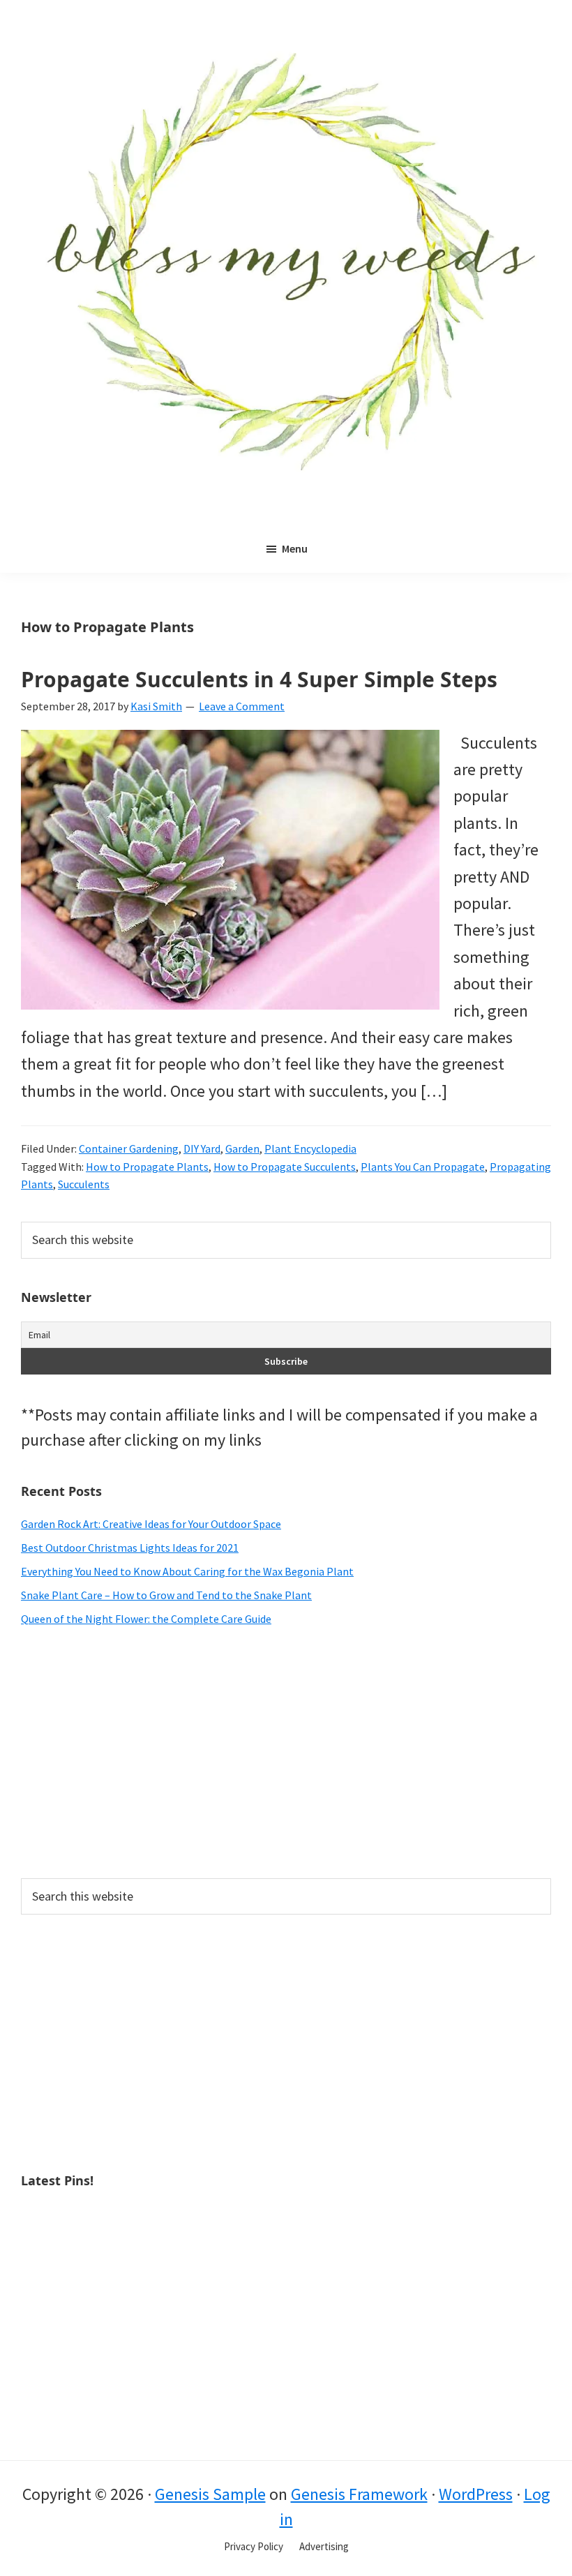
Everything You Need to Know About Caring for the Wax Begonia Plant (187, 1571)
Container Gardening (129, 1148)
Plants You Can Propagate (423, 1167)
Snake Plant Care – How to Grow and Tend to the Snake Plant (166, 1595)
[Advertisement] (286, 1753)
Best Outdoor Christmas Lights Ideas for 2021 (130, 1548)
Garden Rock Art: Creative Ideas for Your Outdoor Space (151, 1524)
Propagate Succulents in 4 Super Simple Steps (259, 679)
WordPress (476, 2494)
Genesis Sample (210, 2494)
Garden (242, 1148)
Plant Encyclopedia (310, 1148)
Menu (295, 548)
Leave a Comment (242, 706)
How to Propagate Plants (147, 1167)
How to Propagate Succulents (285, 1167)
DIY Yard (202, 1148)
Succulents (84, 1184)
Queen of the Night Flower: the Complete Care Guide (146, 1619)
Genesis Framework (359, 2494)
